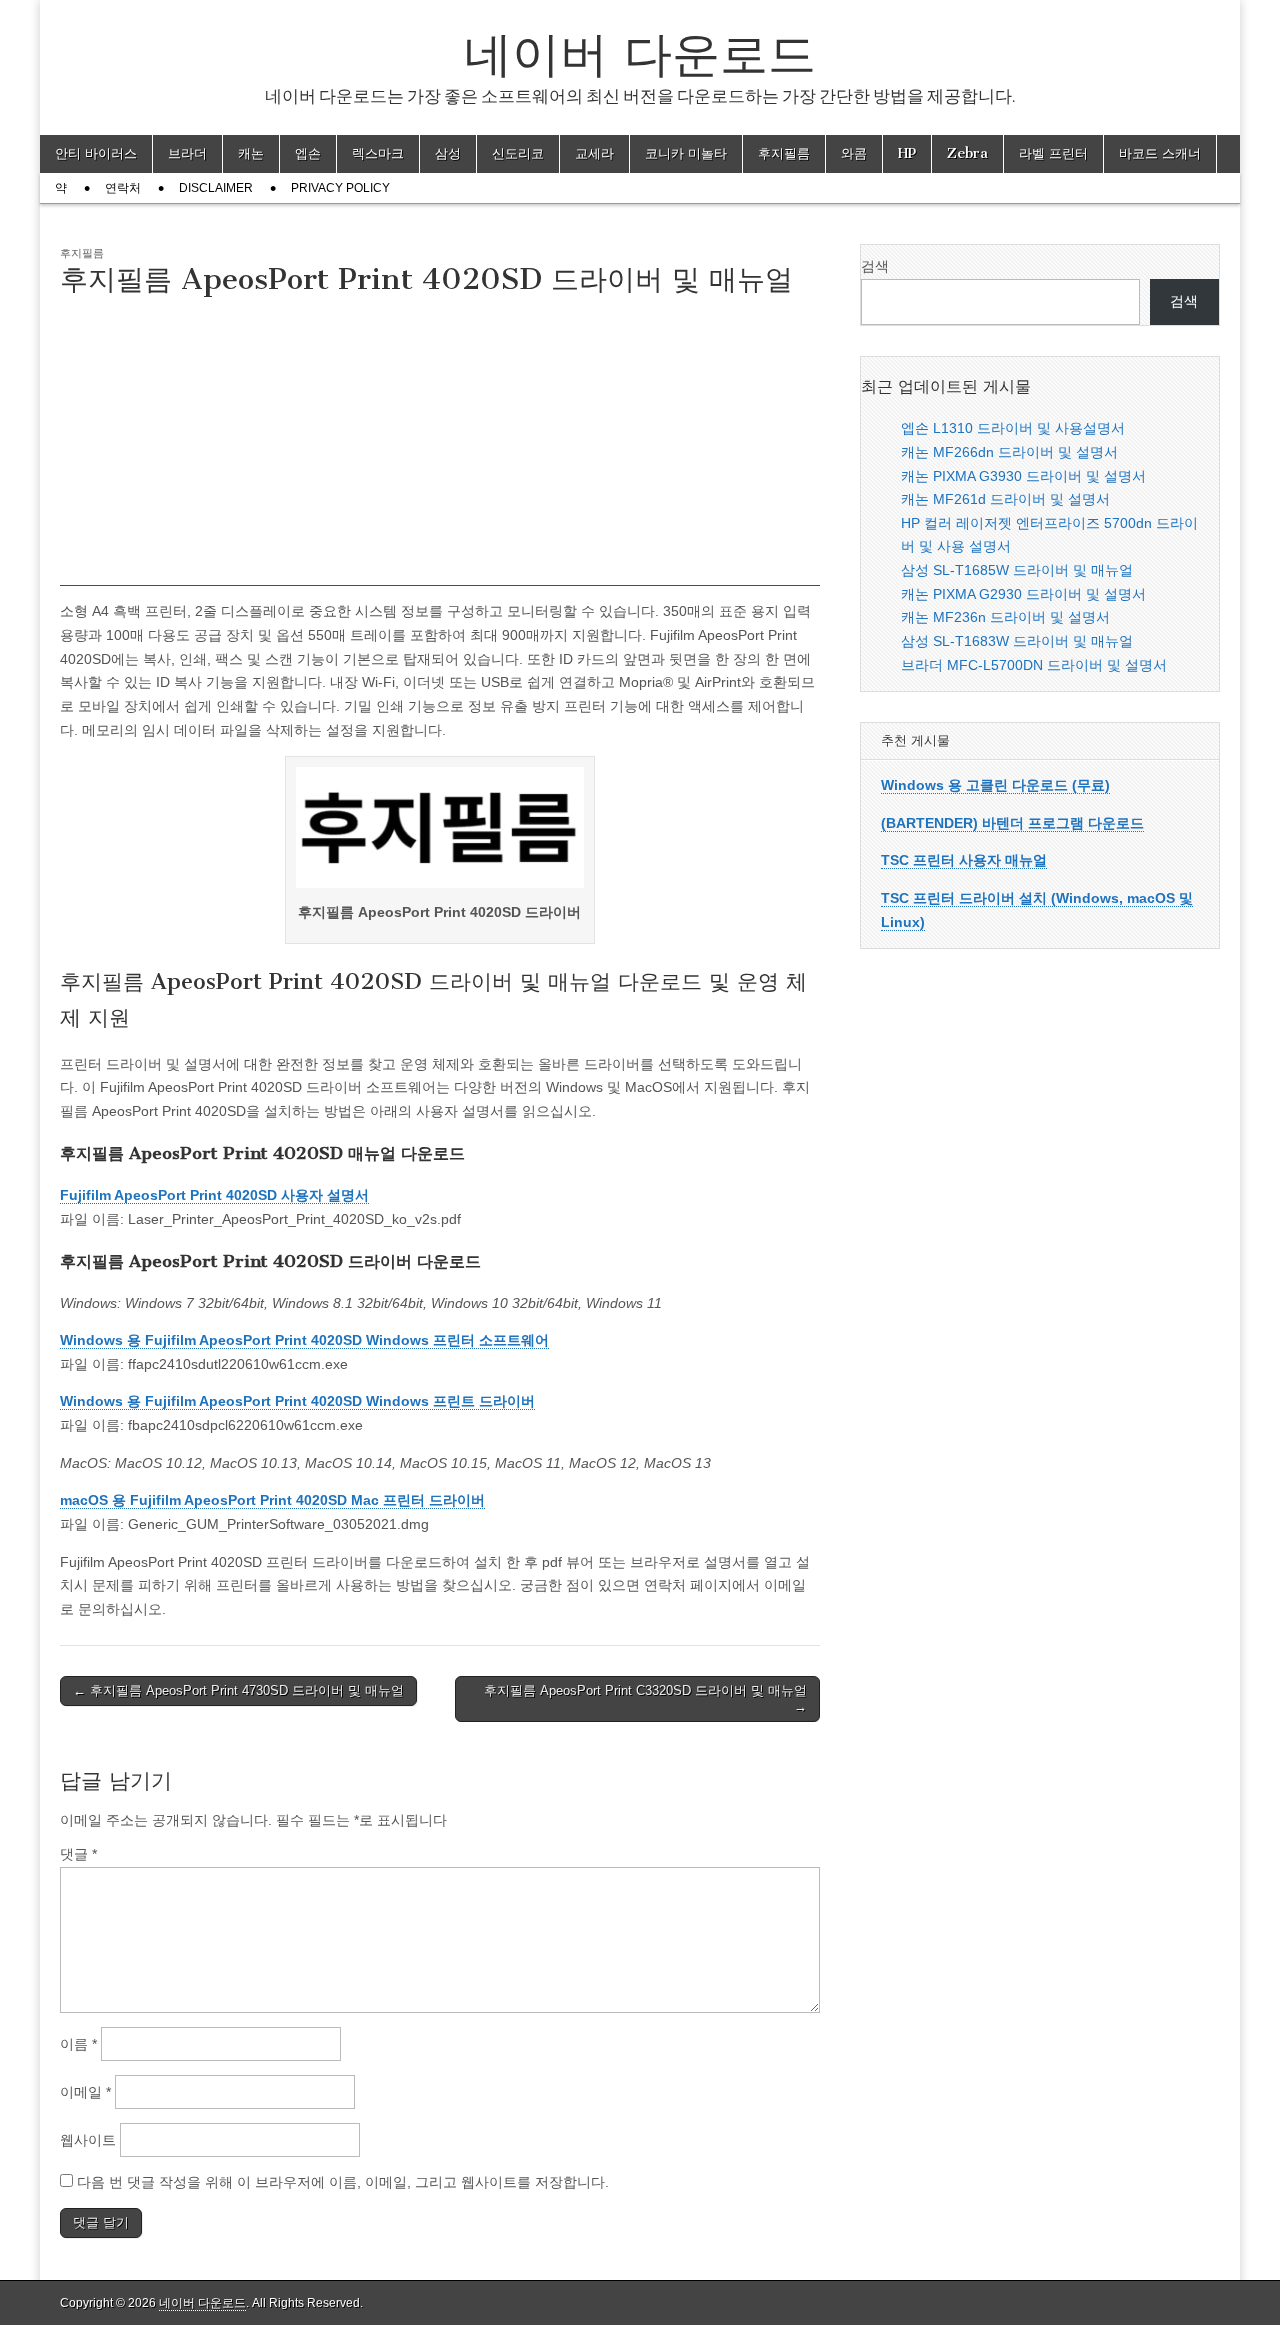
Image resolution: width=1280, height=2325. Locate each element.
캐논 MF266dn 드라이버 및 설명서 (1009, 452)
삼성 (448, 153)
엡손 (308, 153)
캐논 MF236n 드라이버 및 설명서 (1005, 617)
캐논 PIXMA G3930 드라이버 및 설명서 (1023, 476)
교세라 (594, 153)
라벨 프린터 (1053, 153)
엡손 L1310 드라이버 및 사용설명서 (1013, 428)
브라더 (187, 153)
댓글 (78, 1854)
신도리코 (518, 153)
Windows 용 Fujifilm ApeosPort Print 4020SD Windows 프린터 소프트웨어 (304, 1340)
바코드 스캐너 (1160, 153)
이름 (78, 2044)
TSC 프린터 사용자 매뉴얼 (964, 860)
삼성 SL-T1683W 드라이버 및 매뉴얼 (1017, 641)
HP (907, 153)
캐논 (251, 153)
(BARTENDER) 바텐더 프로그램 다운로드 (1012, 823)
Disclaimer (216, 188)
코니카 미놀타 (686, 153)
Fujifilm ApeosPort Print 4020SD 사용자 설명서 (214, 1195)
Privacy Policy (340, 188)
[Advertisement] (440, 446)
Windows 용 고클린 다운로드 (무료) (995, 785)
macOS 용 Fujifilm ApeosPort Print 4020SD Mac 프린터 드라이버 (272, 1500)
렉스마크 (378, 153)
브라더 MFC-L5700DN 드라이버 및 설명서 (1034, 665)
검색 (875, 266)
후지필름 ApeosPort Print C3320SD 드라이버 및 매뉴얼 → (645, 1698)
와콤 (854, 153)
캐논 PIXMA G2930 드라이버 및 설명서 (1023, 594)
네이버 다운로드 (640, 53)
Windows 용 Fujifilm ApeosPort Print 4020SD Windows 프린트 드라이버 (297, 1401)
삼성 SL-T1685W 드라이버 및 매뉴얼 (1017, 570)
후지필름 (784, 153)
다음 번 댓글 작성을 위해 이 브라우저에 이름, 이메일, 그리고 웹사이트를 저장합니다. (343, 2182)
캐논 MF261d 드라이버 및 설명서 (1005, 499)
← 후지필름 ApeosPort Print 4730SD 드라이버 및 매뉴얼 (238, 1690)
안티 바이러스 (96, 153)
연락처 (123, 188)
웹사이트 (88, 2140)
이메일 (85, 2092)
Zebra (967, 153)
